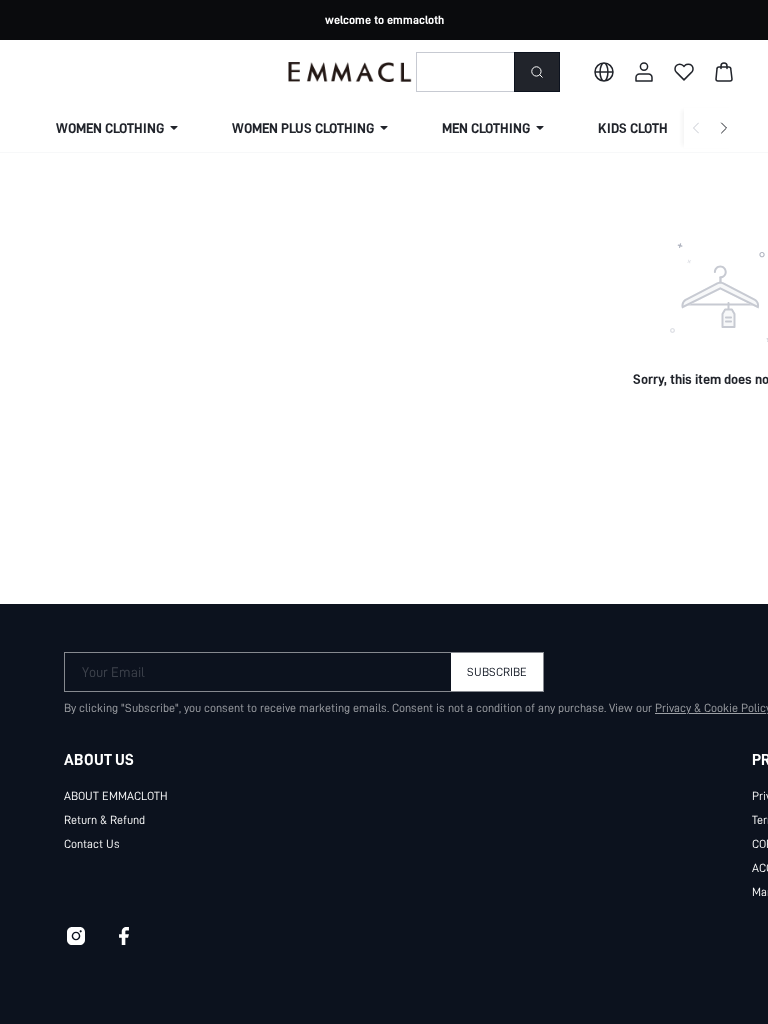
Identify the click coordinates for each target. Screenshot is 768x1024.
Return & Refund (104, 820)
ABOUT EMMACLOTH (116, 796)
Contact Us (92, 844)
